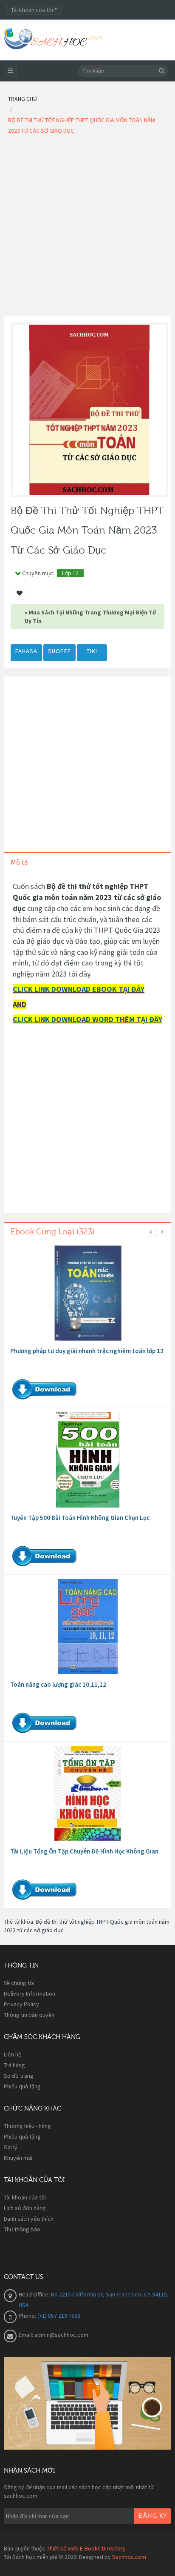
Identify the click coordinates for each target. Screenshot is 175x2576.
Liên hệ (13, 2054)
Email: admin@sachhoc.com (54, 2335)
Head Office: (35, 2294)
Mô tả (19, 862)
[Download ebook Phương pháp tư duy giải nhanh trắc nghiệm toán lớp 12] (88, 1293)
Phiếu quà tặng (22, 2086)
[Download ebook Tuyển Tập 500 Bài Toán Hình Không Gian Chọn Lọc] (88, 1460)
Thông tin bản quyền (29, 2015)
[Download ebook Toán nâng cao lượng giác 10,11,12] (88, 1627)
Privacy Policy (21, 2004)
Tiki (92, 651)
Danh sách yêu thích (29, 2219)
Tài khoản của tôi (25, 2197)
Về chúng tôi (19, 1983)
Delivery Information (30, 1993)
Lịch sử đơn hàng (25, 2208)
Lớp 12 (70, 573)
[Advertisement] (87, 228)
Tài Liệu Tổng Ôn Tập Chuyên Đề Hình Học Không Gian (84, 1851)
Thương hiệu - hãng (27, 2126)
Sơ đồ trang (19, 2076)
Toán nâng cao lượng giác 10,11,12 (58, 1684)
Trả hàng (14, 2065)
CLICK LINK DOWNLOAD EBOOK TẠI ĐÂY (79, 989)
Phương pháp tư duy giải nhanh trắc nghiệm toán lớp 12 (87, 1351)
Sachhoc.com (129, 2557)
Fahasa (26, 651)
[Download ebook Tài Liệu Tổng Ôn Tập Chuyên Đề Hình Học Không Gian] (88, 1793)
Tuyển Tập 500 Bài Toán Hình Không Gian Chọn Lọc (80, 1518)
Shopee (59, 651)
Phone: (28, 2316)
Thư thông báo (22, 2229)
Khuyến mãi (18, 2158)
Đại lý (11, 2147)
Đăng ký (153, 2516)
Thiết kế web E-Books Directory (86, 2548)
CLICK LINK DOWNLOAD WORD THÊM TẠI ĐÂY (87, 1019)
